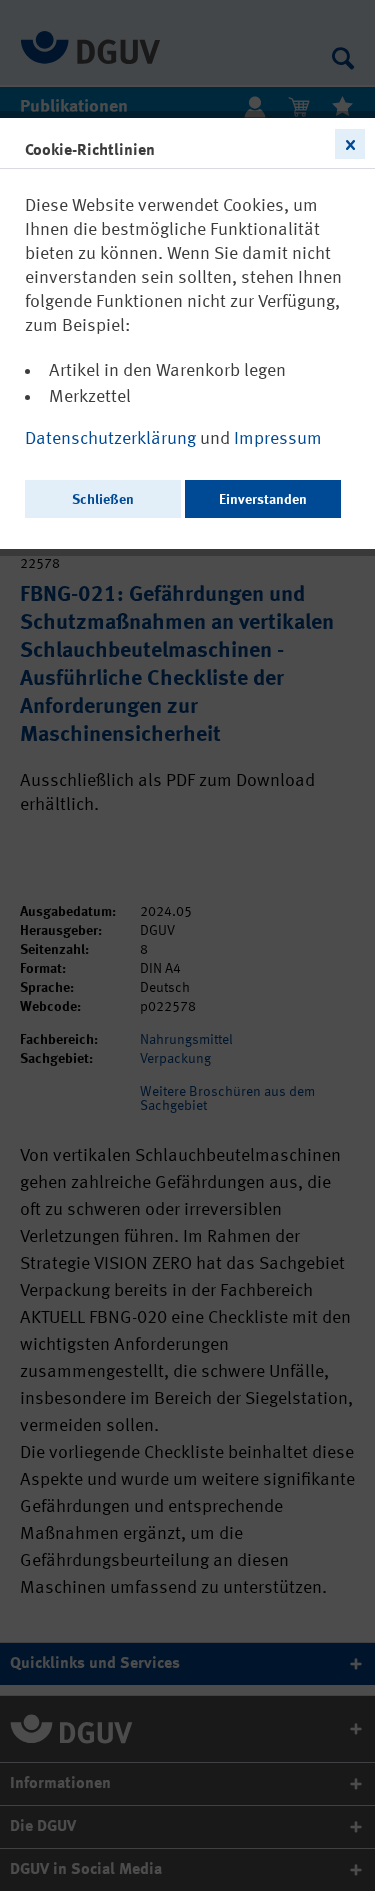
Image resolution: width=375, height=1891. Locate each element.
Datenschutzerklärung (112, 439)
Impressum (278, 439)
